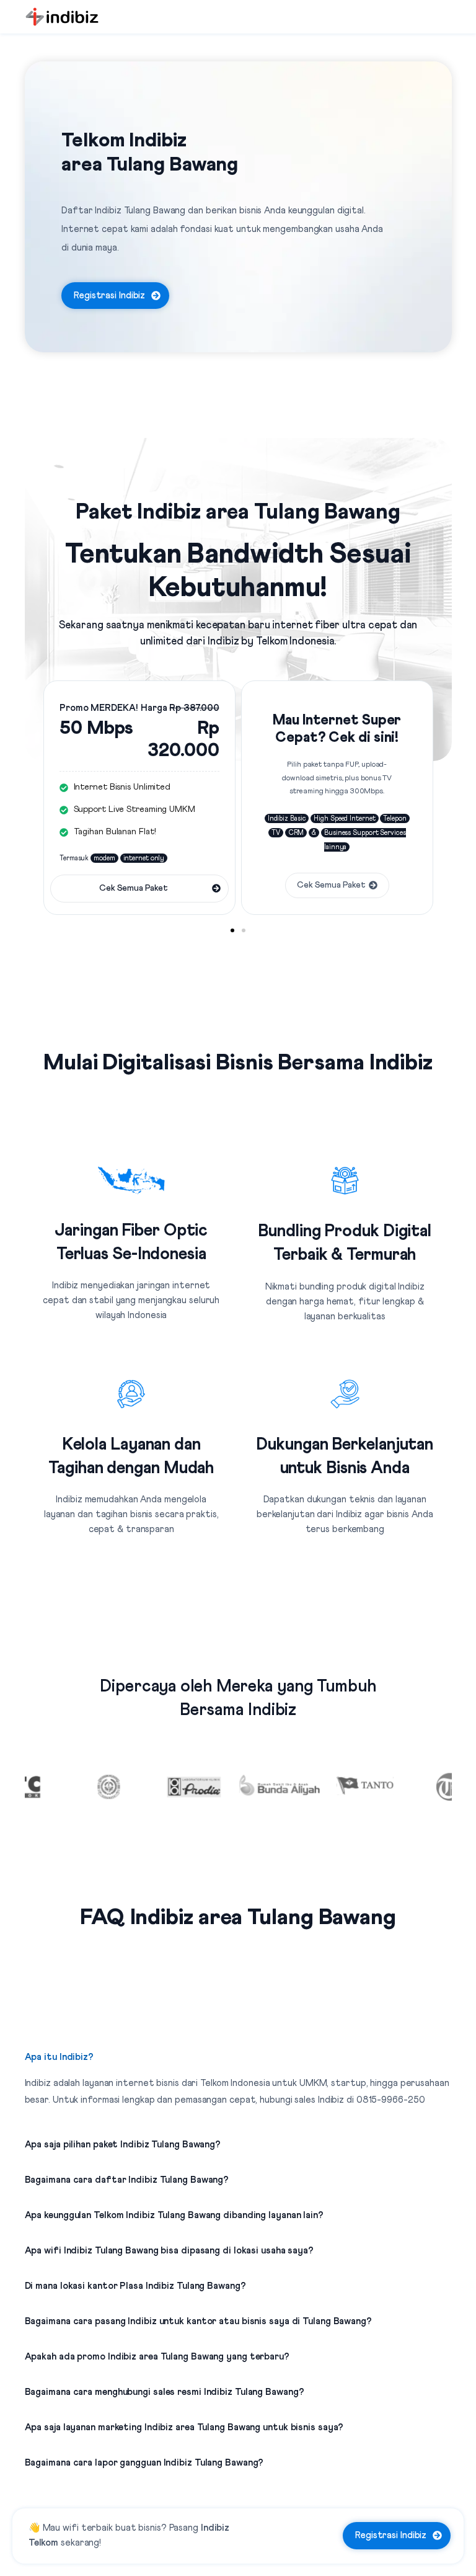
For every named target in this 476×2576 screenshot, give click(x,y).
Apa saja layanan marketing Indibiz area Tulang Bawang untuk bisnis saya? (184, 2427)
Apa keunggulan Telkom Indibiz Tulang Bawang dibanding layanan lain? (174, 2215)
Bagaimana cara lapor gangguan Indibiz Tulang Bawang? (144, 2463)
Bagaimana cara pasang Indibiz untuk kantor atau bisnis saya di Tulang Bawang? (198, 2321)
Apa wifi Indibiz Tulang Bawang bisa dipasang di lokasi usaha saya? (169, 2251)
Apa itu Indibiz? (59, 2057)
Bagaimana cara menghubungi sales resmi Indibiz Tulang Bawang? (165, 2392)
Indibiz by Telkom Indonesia (271, 642)
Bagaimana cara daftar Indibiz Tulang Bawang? (127, 2180)
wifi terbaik (88, 2528)
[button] (232, 930)
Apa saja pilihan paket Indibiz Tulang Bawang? (123, 2145)
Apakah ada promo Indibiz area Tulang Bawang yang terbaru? (157, 2357)
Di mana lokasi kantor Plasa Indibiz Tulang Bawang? (135, 2286)
